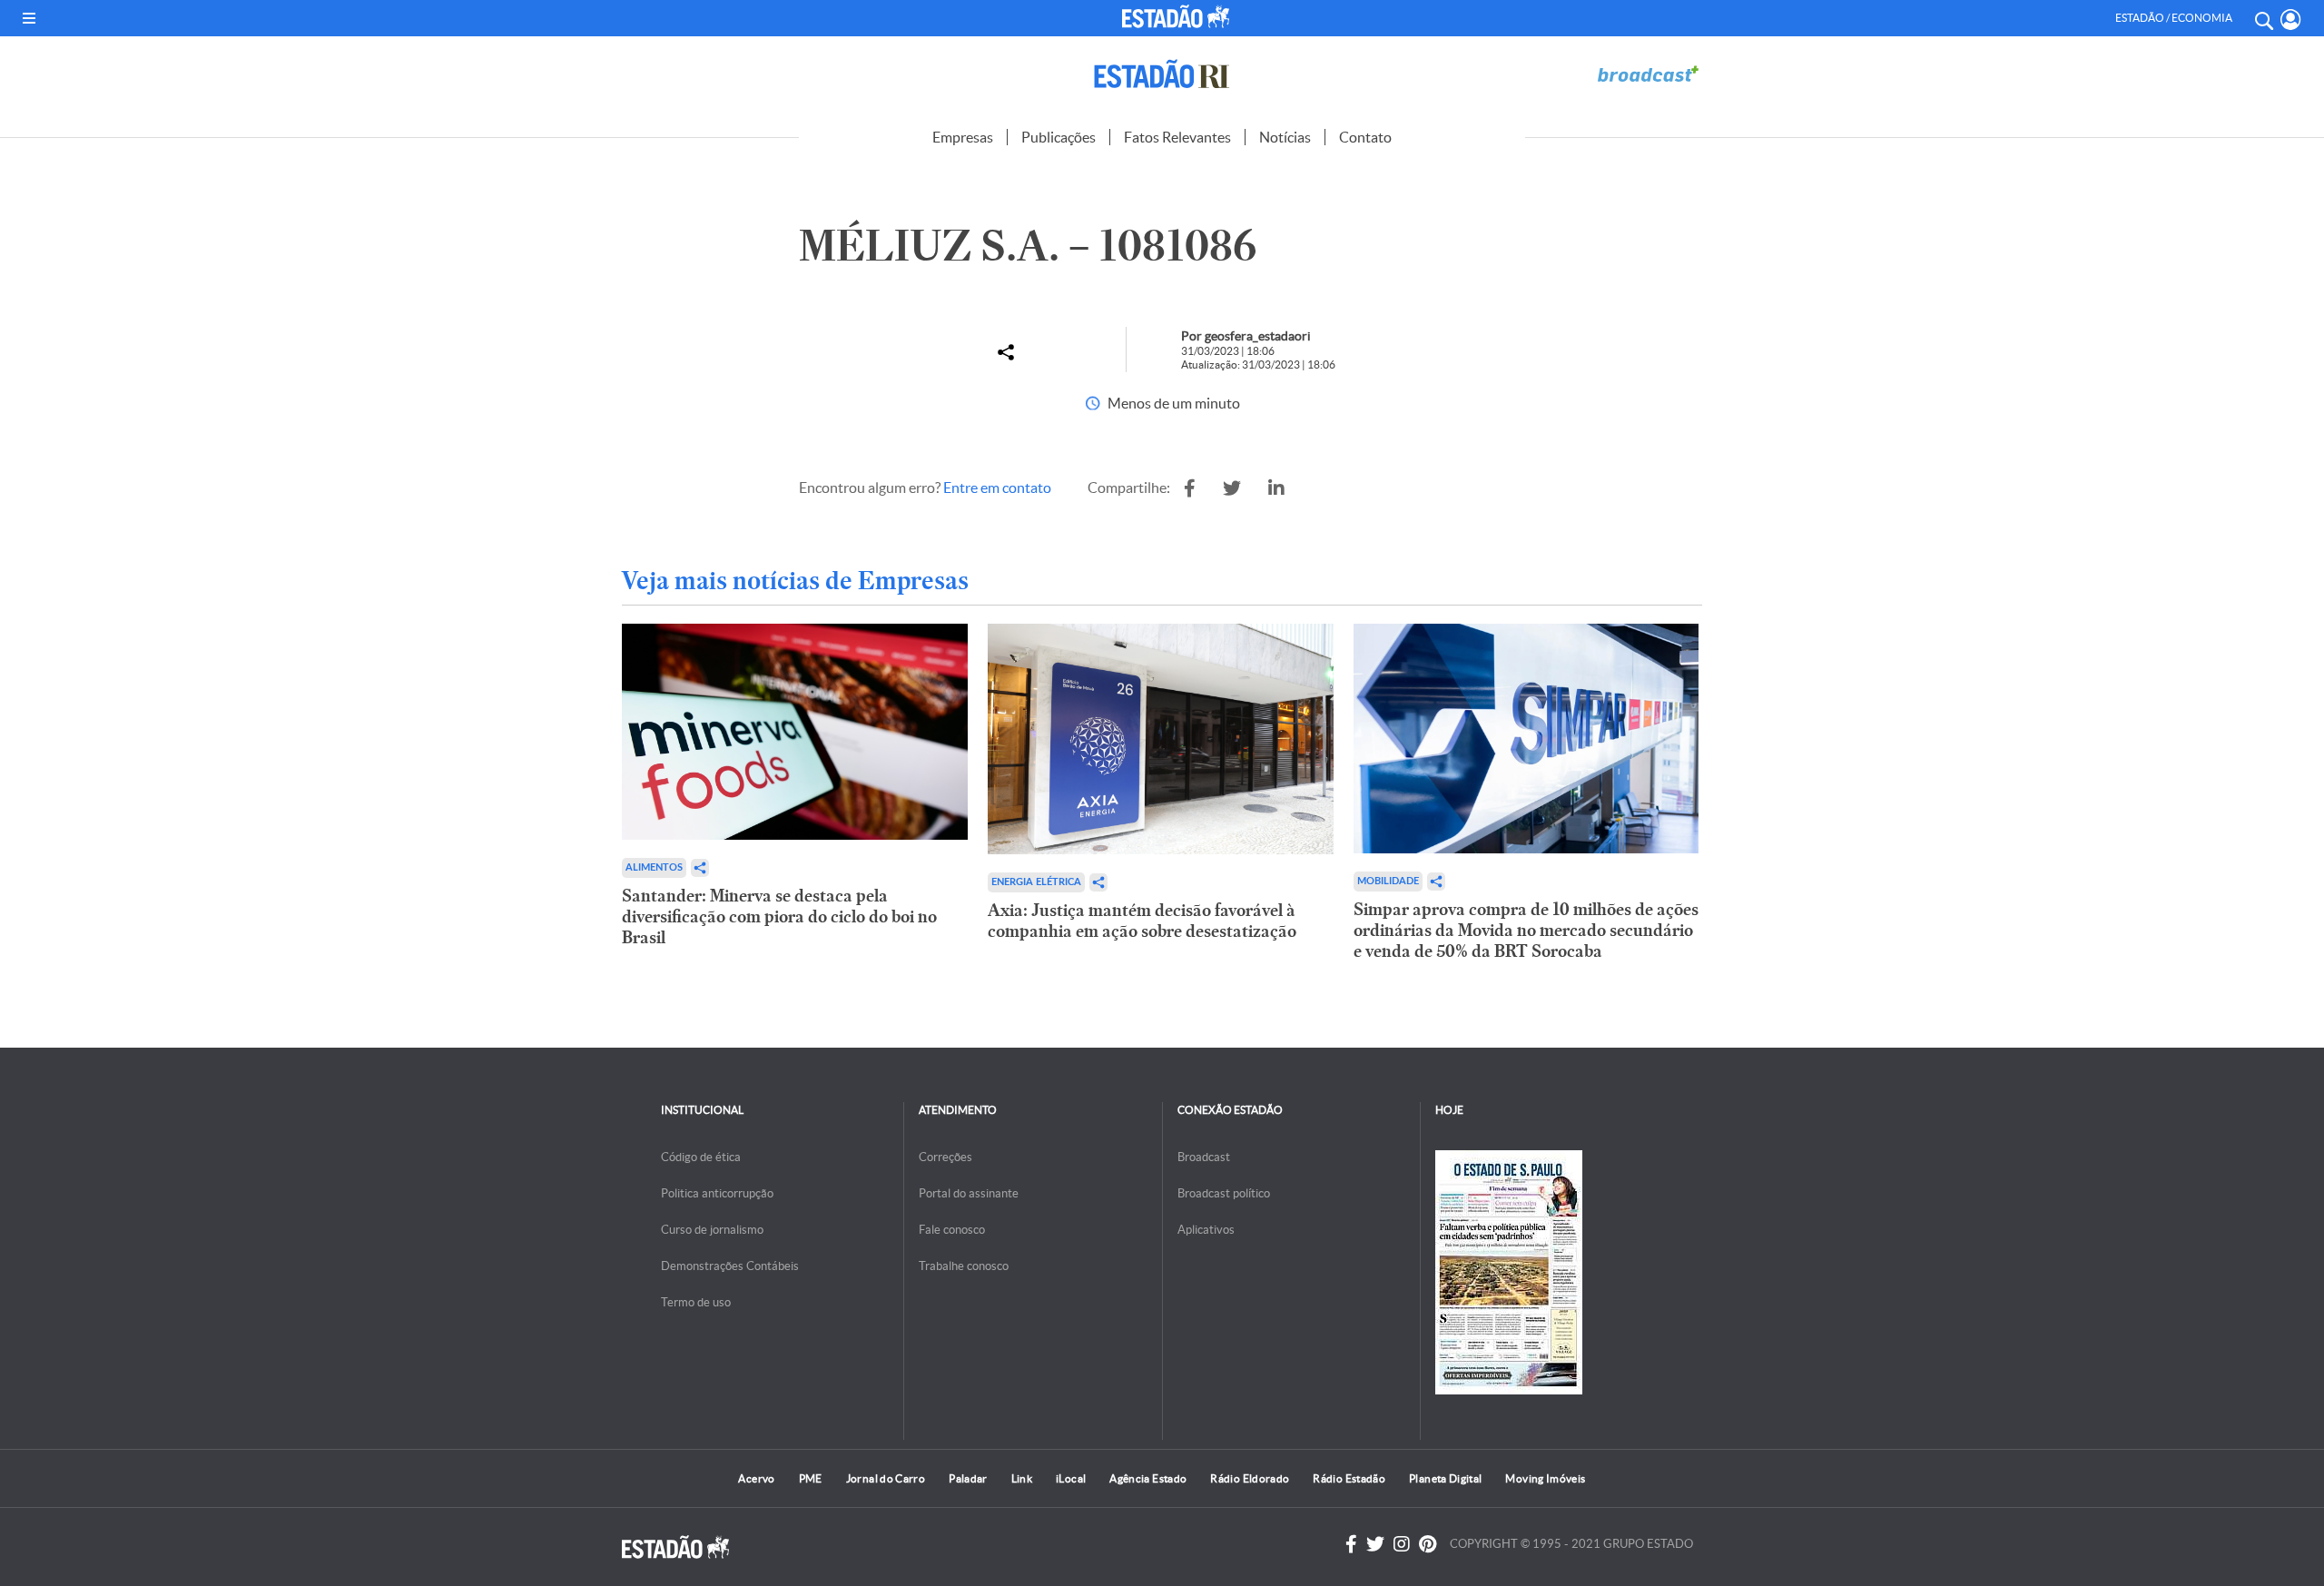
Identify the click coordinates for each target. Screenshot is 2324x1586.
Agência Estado (1148, 1478)
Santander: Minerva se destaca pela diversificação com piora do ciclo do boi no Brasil (779, 916)
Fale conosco (952, 1230)
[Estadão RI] (1162, 74)
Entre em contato (997, 488)
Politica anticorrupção (717, 1193)
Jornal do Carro (886, 1478)
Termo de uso (696, 1302)
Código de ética (701, 1157)
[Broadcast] (1648, 74)
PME (811, 1478)
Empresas (963, 137)
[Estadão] (1179, 16)
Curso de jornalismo (712, 1230)
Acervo (756, 1478)
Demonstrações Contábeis (730, 1266)
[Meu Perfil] (2291, 20)
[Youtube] (1428, 1544)
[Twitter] (1375, 1544)
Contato (1365, 137)
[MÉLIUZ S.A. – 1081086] (1190, 488)
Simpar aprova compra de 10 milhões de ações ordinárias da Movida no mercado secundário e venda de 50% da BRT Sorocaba (1526, 930)
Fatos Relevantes (1177, 137)
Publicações (1059, 137)
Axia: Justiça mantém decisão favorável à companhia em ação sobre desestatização (1142, 921)
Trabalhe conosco (964, 1266)
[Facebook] (1351, 1544)
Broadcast (1204, 1157)
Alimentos (654, 867)
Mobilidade (1388, 881)
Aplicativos (1206, 1230)
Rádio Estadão (1349, 1478)
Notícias (1285, 137)
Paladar (968, 1478)
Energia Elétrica (1036, 882)
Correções (945, 1157)
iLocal (1071, 1478)
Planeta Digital (1445, 1478)
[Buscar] (2263, 18)
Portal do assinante (969, 1193)
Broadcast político (1224, 1193)
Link (1022, 1478)
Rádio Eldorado (1250, 1478)
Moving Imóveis (1545, 1478)
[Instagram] (1402, 1544)
